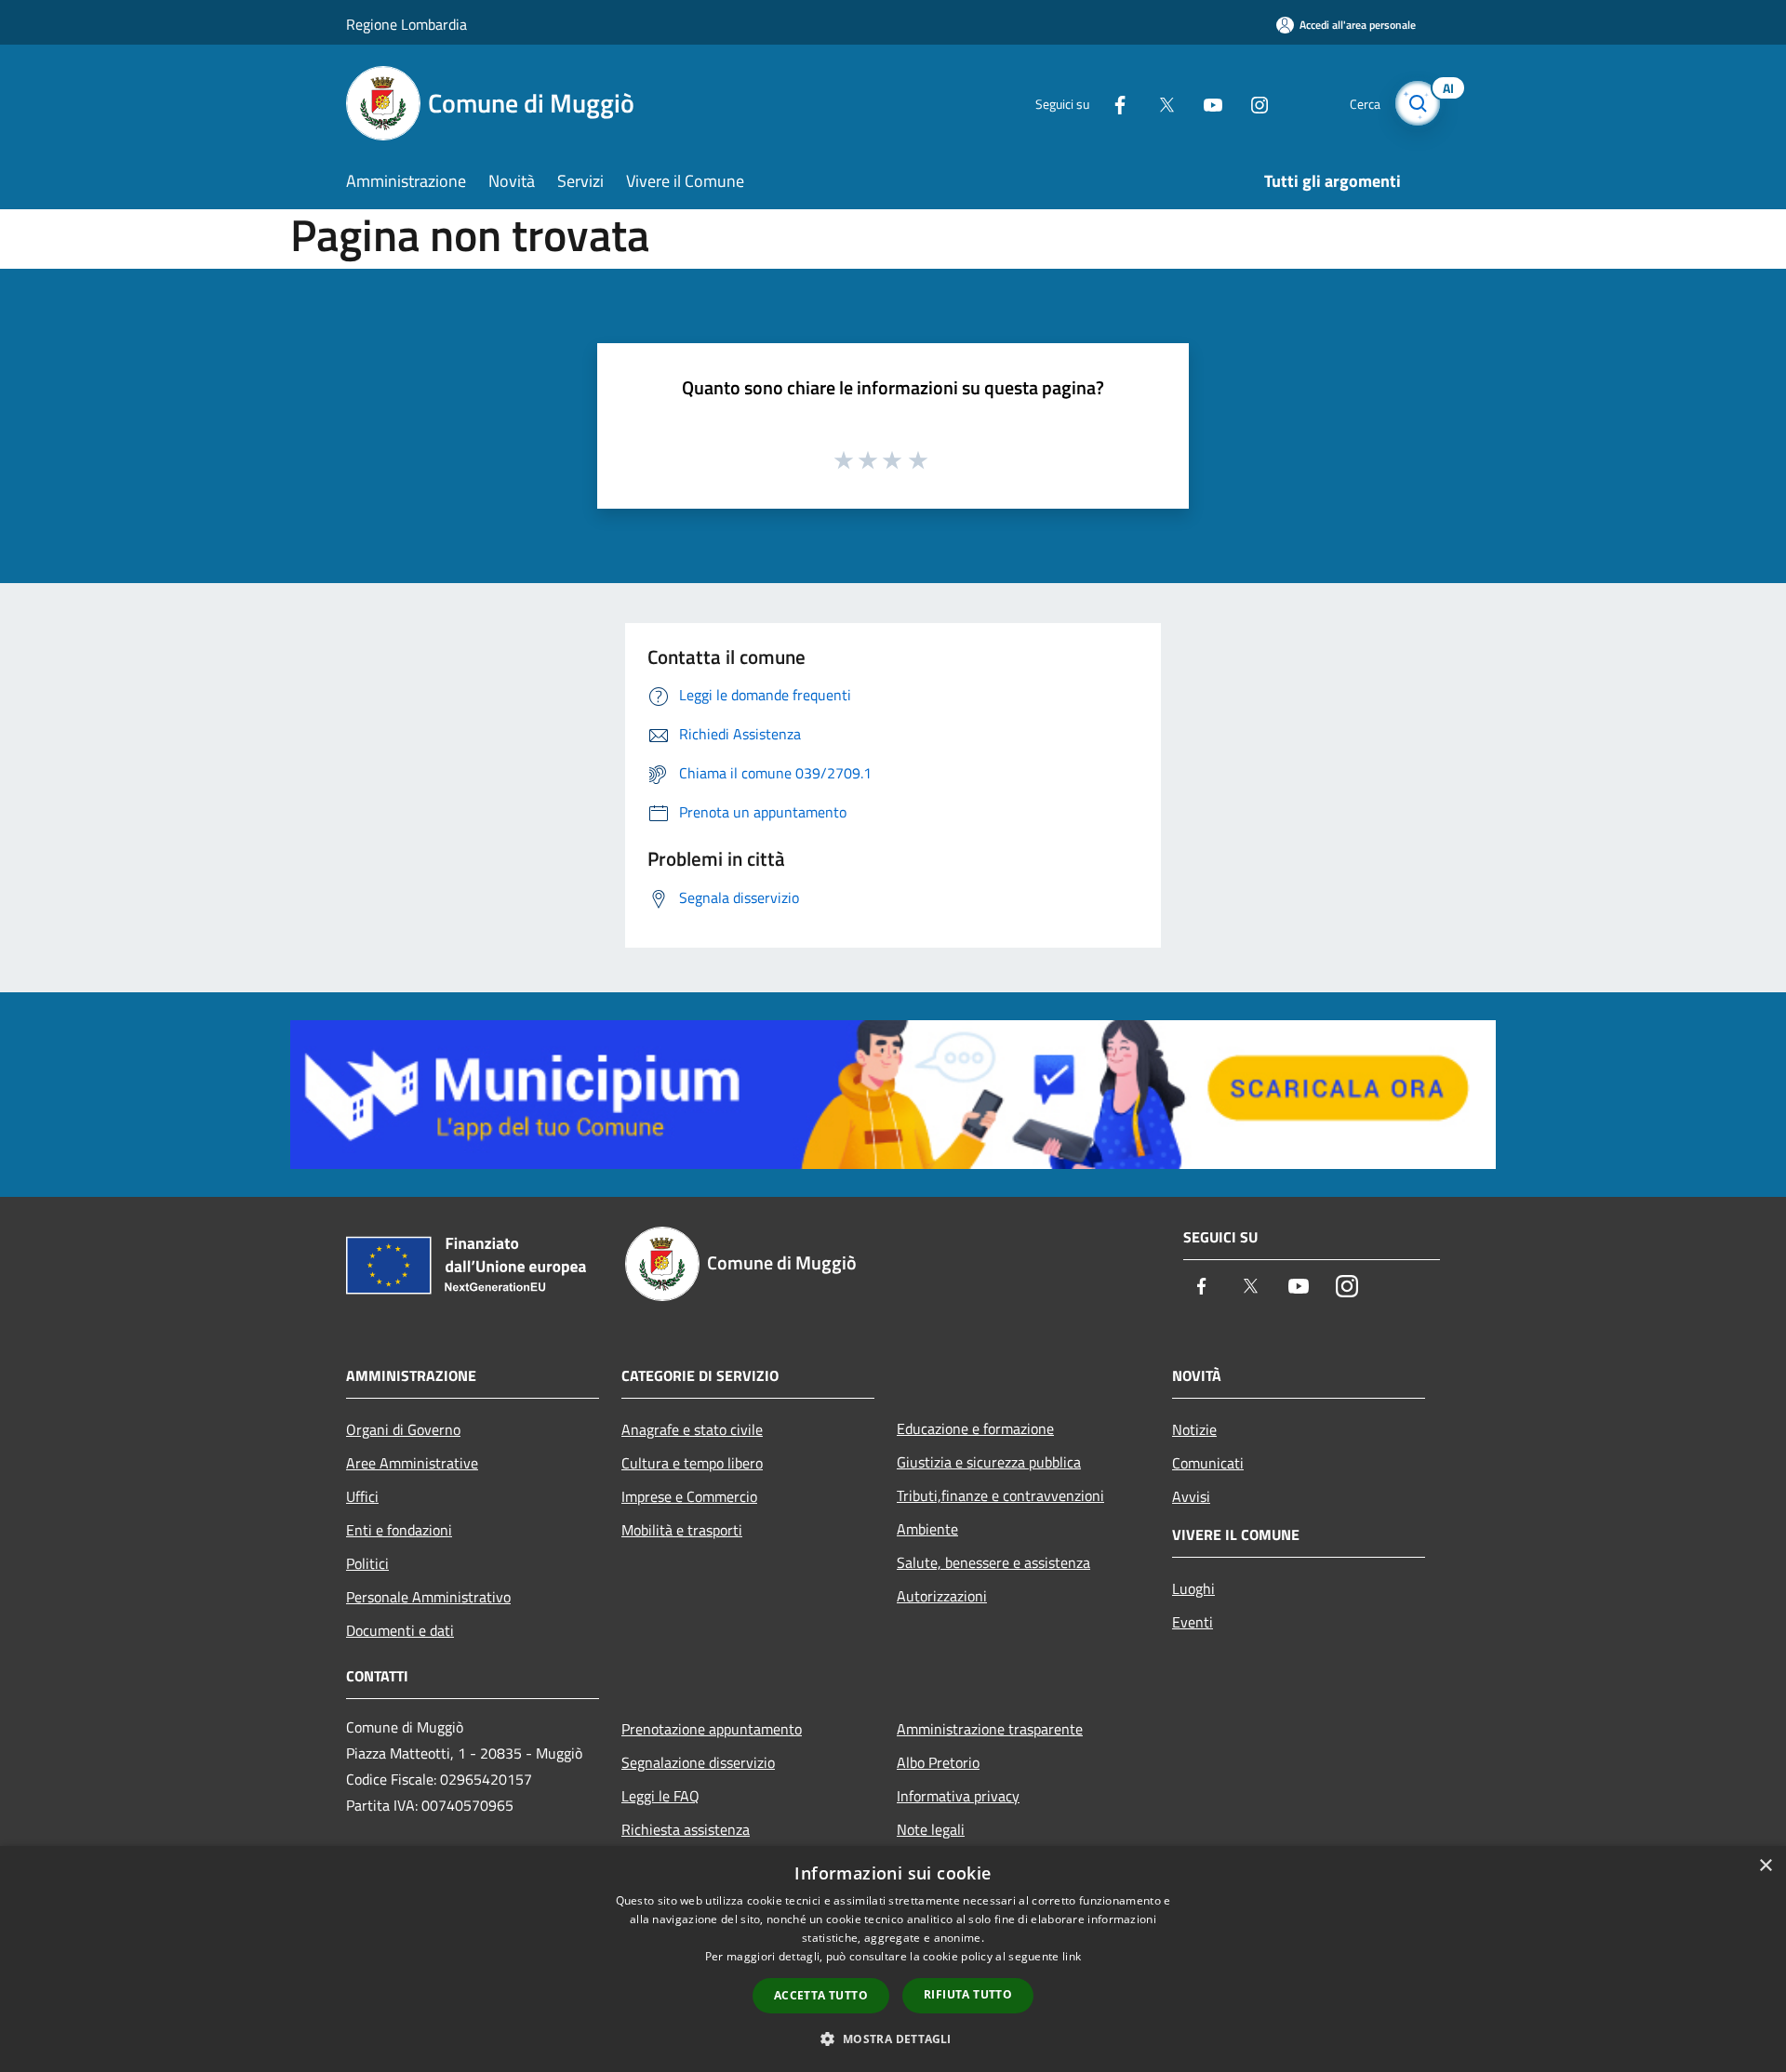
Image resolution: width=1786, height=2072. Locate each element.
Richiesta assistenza (686, 1829)
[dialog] (893, 1959)
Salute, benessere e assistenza (993, 1562)
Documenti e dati (400, 1630)
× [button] (1765, 1866)
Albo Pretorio (938, 1762)
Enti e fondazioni (399, 1530)
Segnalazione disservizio (698, 1762)
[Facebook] (1113, 103)
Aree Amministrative (412, 1463)
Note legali (931, 1829)
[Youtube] (1206, 103)
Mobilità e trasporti (682, 1530)
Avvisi (1191, 1496)
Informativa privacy (958, 1796)
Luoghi (1193, 1588)
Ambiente (927, 1529)
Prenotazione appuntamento (712, 1729)
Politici (367, 1563)
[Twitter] (1159, 103)
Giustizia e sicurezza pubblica (989, 1462)
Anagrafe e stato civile (692, 1429)
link (1072, 1956)
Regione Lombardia (407, 24)
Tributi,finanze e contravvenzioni (1000, 1495)
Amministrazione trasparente (990, 1729)
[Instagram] (1252, 103)
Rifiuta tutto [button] (968, 1994)
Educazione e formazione (975, 1428)
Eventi (1193, 1622)
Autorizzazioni (942, 1596)
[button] (893, 2039)
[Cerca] (1418, 103)
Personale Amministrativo (428, 1597)
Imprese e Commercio (689, 1496)
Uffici (362, 1496)
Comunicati (1208, 1463)
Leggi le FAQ (660, 1796)
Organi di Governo (403, 1429)
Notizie (1194, 1429)
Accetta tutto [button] (821, 1995)
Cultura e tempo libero (692, 1463)
